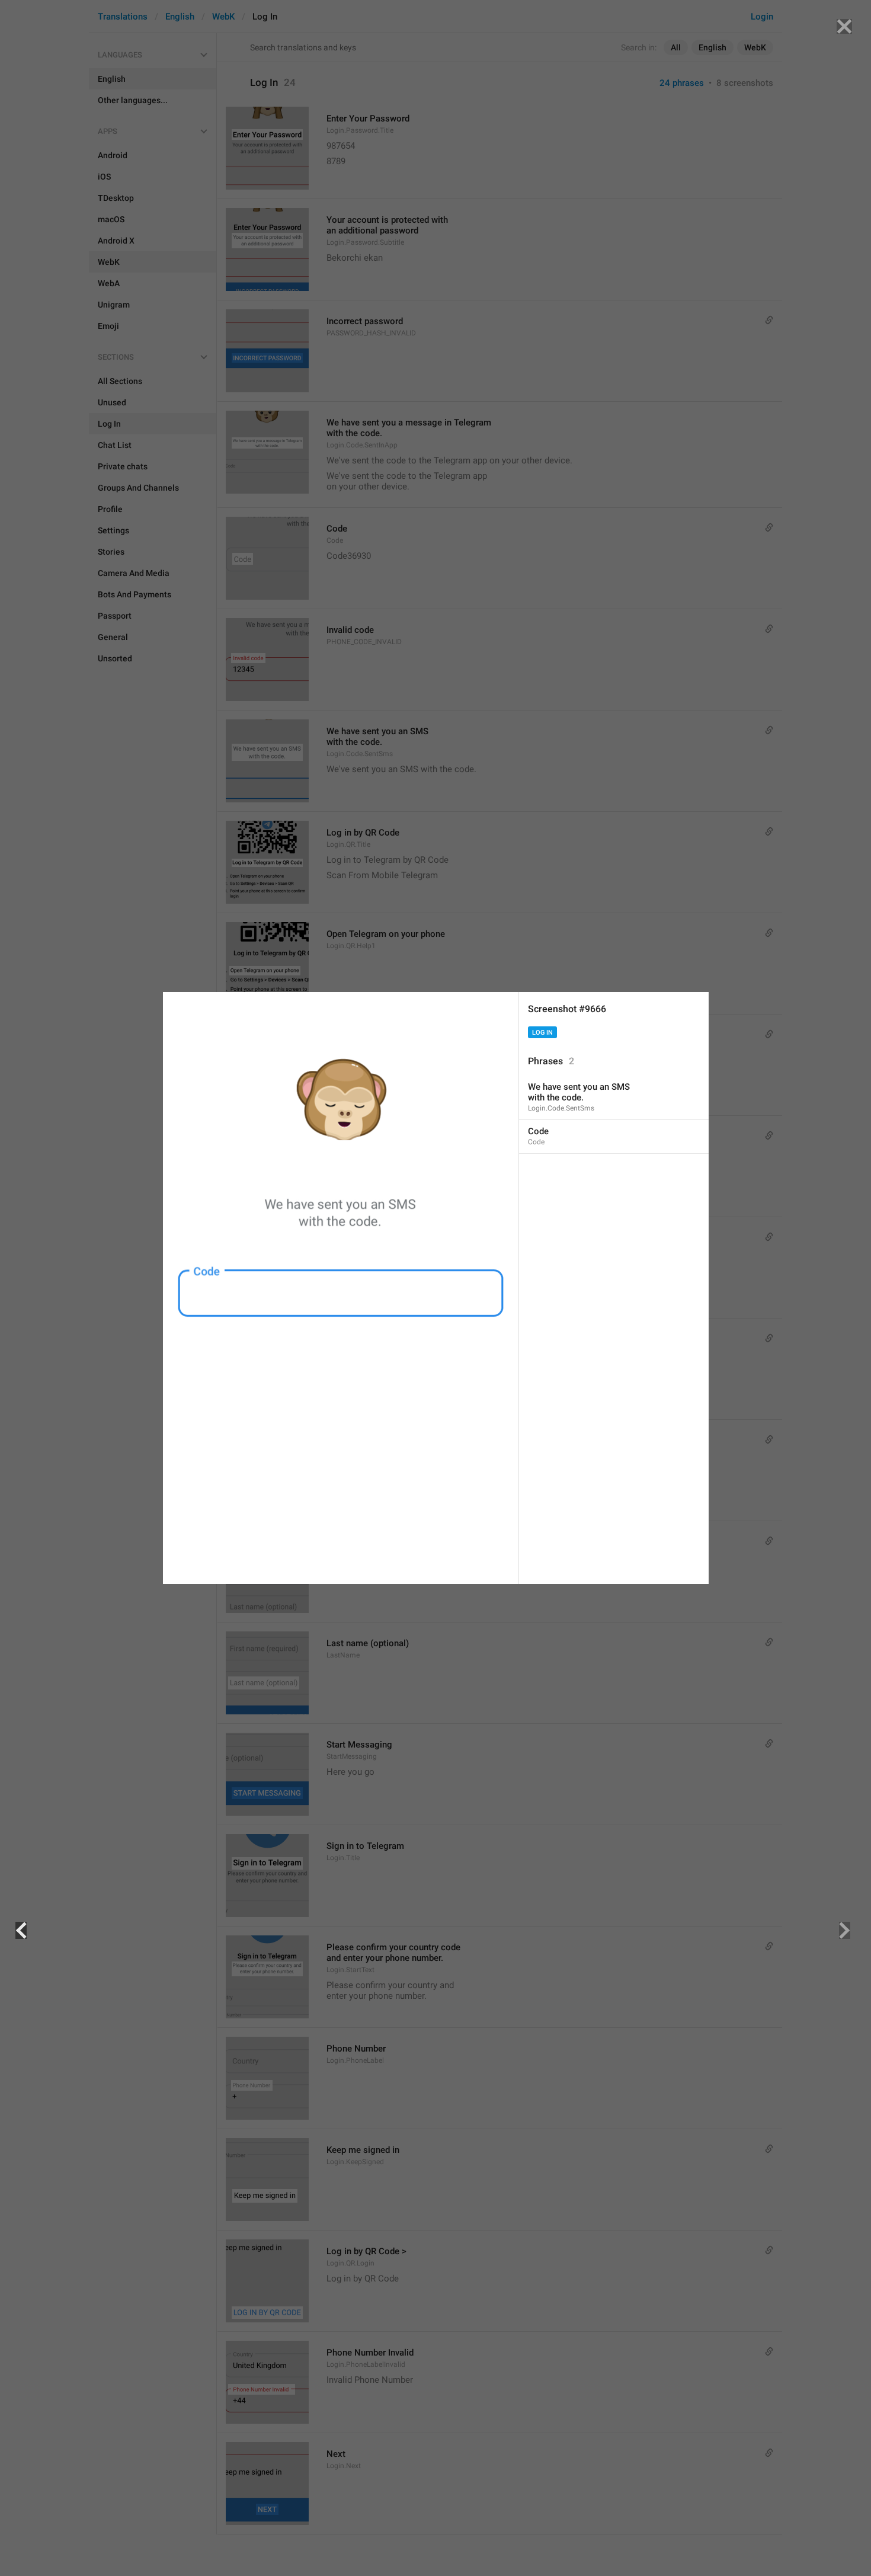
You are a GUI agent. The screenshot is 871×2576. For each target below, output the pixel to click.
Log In (542, 1033)
